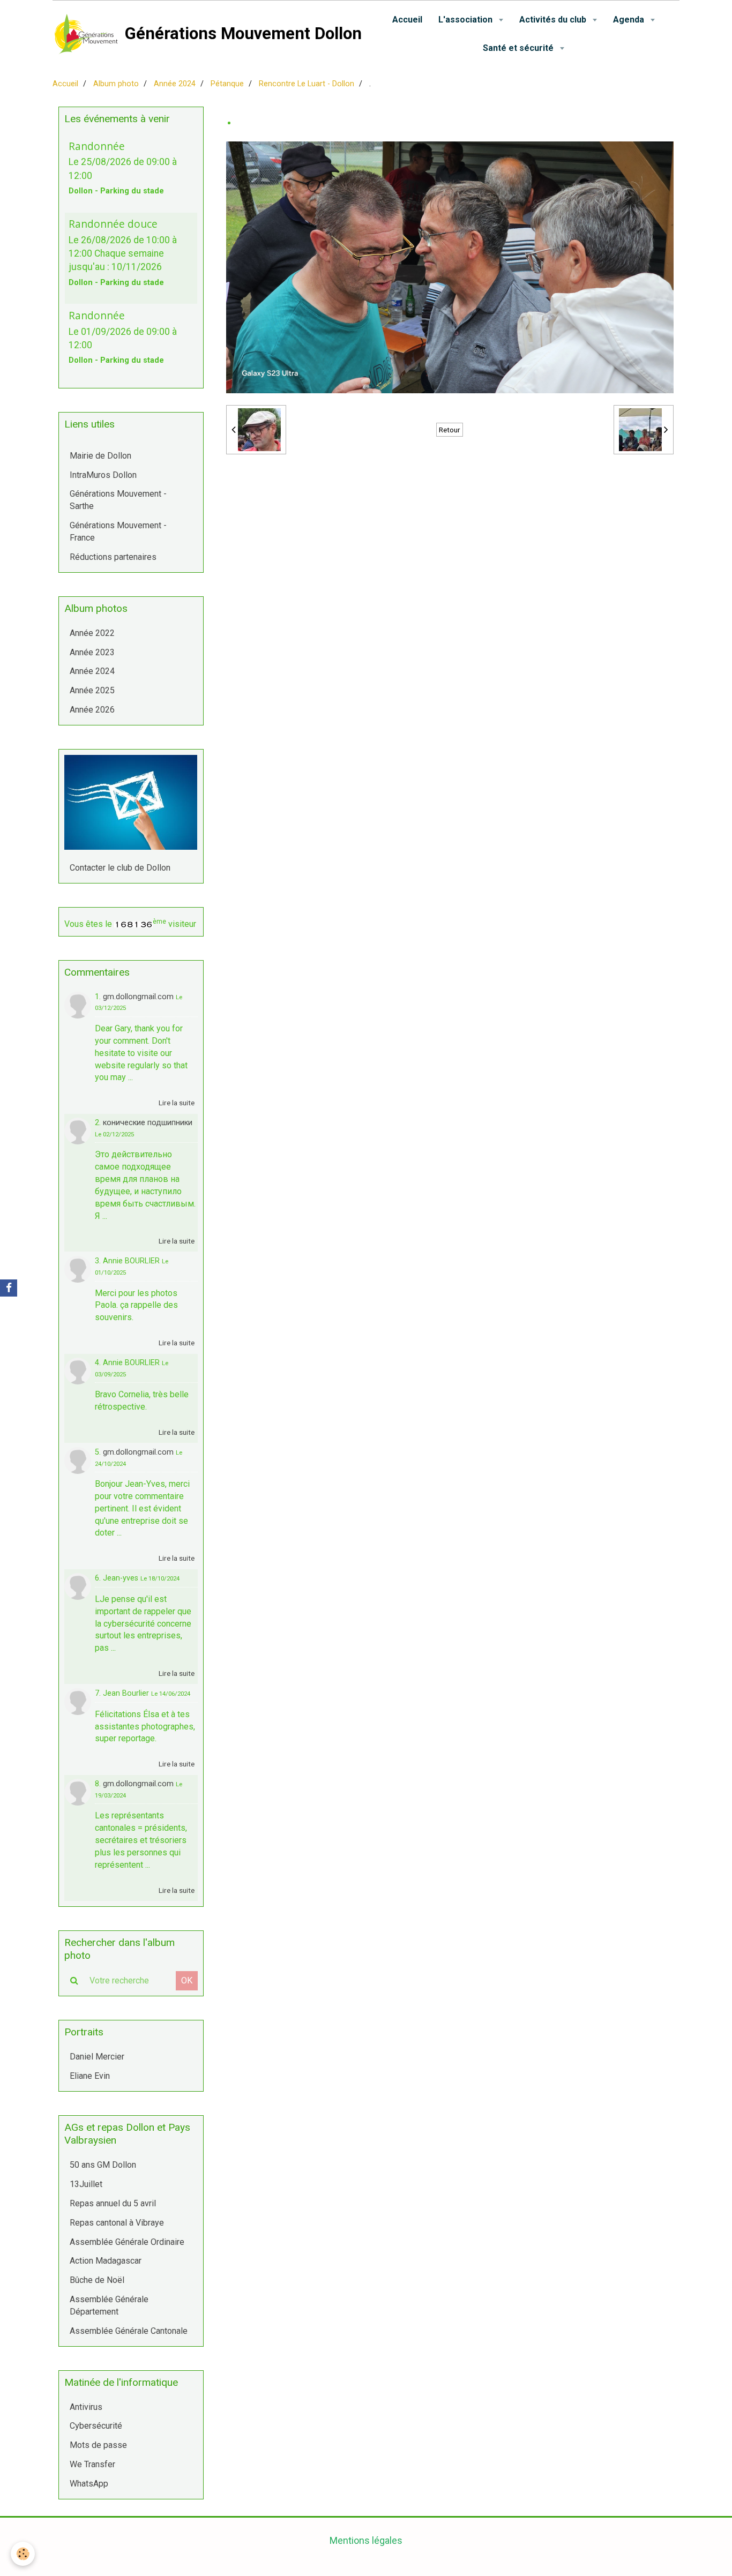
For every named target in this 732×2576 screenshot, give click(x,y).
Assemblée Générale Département (109, 2305)
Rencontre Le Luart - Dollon (307, 84)
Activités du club (554, 20)
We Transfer (92, 2464)
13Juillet (86, 2184)
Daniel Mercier (97, 2057)
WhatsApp (89, 2484)
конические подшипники (148, 1123)
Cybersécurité (96, 2426)
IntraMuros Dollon (103, 475)
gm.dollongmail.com (138, 997)
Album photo (116, 84)
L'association (466, 20)
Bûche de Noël (97, 2280)
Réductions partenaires (113, 557)
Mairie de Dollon (100, 456)
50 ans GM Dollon (103, 2165)
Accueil (407, 20)
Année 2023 (92, 652)
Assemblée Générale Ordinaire (127, 2242)
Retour (450, 430)
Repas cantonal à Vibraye (117, 2223)
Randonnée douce (113, 224)
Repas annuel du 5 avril (113, 2203)
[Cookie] (23, 2554)
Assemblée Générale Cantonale (129, 2331)
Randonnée (97, 145)
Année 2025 (92, 690)
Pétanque (227, 84)
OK (187, 1980)
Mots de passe (98, 2445)
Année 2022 (92, 633)
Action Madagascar (106, 2261)
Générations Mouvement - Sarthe (118, 500)
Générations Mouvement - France (118, 531)
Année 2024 (175, 84)
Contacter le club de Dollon (120, 868)
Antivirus (86, 2407)
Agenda (630, 20)
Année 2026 (92, 710)
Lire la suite (177, 1103)
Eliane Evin (90, 2076)
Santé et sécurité (519, 48)
